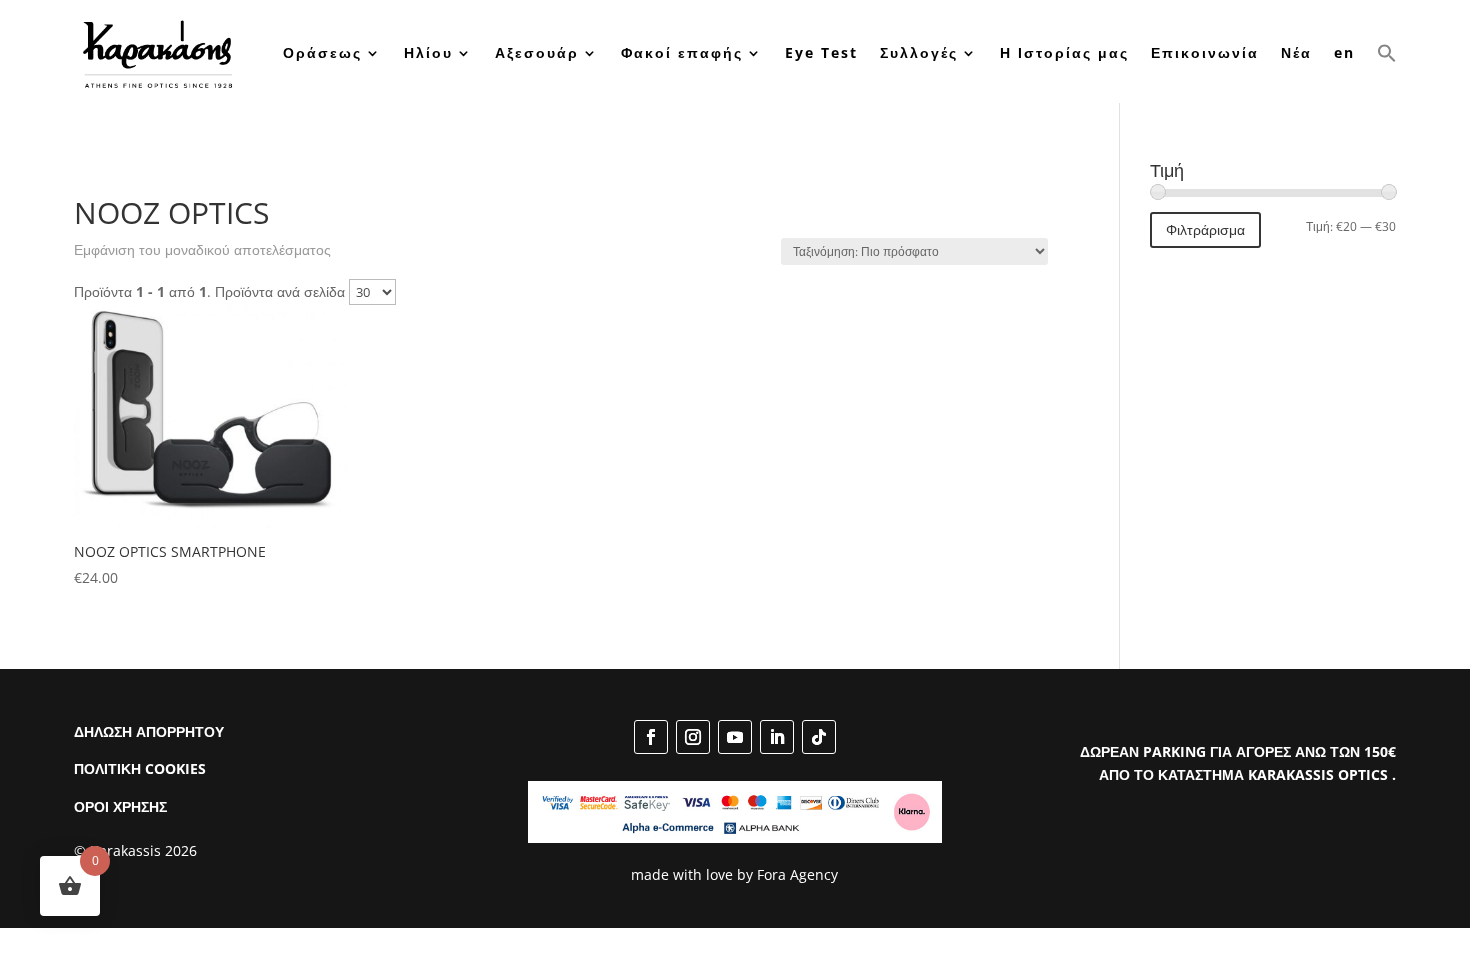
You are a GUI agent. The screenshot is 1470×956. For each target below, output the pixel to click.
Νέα (1296, 52)
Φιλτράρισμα (1205, 229)
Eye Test (821, 52)
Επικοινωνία (1205, 52)
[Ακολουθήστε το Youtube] (735, 737)
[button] (1387, 53)
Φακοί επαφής (682, 52)
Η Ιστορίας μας (1064, 52)
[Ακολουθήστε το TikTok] (819, 737)
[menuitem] (1344, 53)
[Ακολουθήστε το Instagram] (693, 737)
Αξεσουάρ (537, 52)
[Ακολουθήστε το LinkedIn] (777, 737)
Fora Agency (797, 874)
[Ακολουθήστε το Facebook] (651, 737)
